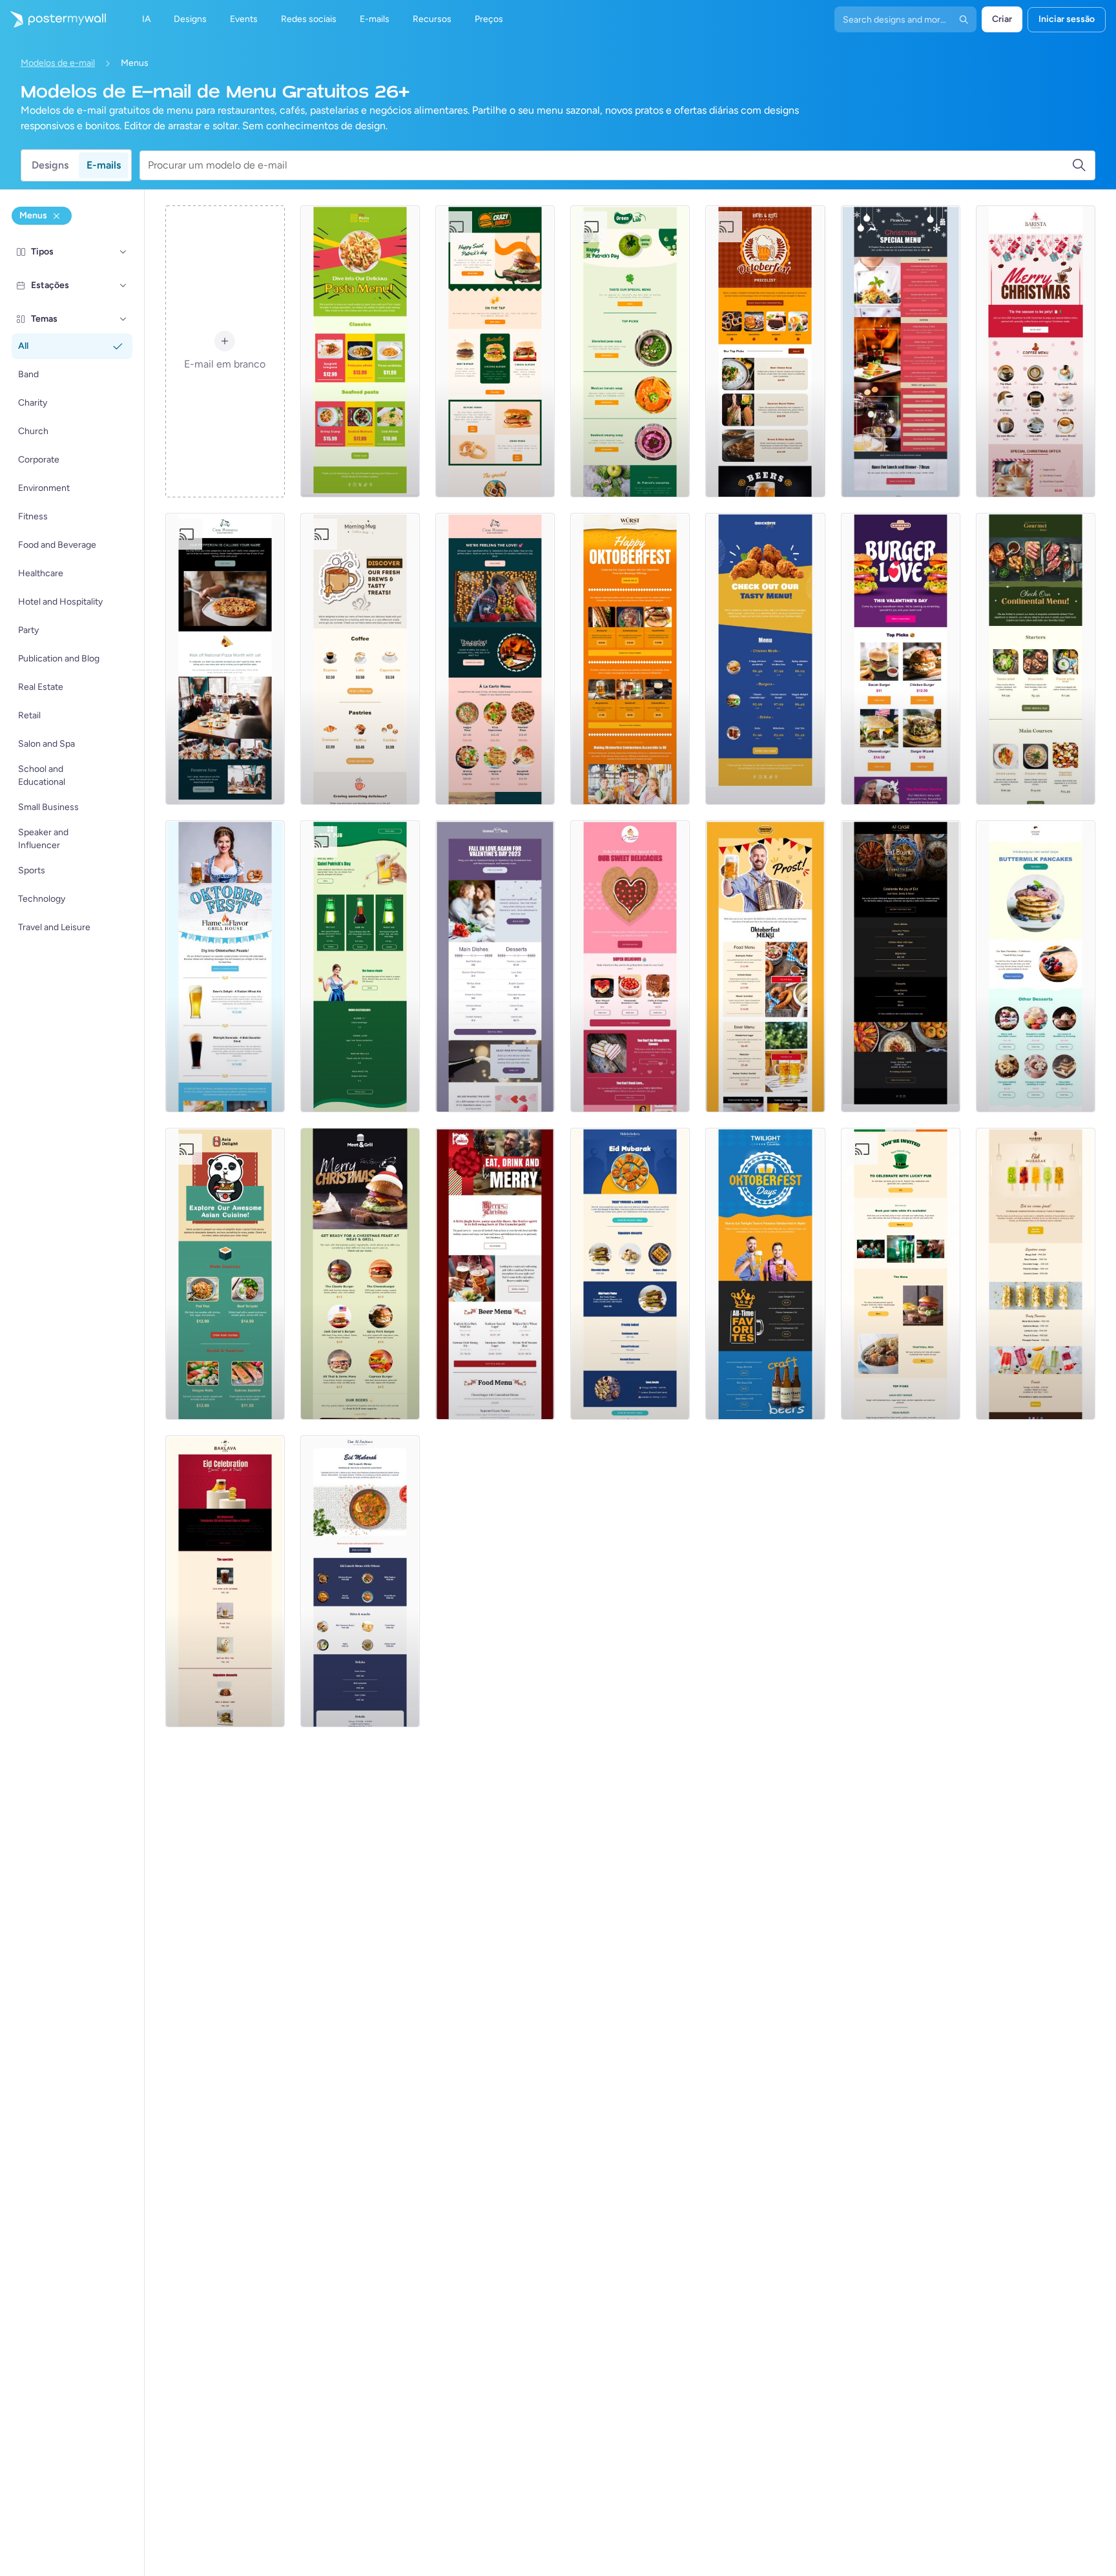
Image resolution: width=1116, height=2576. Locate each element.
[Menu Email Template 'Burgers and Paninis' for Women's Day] (495, 351)
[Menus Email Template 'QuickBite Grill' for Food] (765, 659)
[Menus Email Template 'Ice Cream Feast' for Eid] (1036, 1274)
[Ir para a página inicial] (53, 19)
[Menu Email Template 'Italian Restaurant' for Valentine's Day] (495, 659)
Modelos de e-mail (58, 63)
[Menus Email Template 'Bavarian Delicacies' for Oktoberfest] (765, 966)
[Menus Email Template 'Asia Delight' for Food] (225, 1274)
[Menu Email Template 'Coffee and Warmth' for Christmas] (1036, 351)
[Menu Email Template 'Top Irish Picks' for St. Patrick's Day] (901, 1274)
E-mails (104, 165)
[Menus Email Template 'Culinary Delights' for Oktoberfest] (630, 659)
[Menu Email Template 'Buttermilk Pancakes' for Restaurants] (1036, 966)
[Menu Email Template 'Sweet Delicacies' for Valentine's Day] (630, 966)
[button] (123, 252)
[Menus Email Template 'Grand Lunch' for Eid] (360, 1581)
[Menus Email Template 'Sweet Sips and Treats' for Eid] (225, 1581)
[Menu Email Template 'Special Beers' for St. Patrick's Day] (360, 966)
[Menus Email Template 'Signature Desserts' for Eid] (630, 1274)
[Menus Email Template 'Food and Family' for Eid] (901, 966)
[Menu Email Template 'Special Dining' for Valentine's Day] (495, 966)
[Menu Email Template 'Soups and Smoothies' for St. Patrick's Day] (630, 351)
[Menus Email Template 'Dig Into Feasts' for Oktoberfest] (225, 966)
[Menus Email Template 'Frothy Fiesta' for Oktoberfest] (765, 1274)
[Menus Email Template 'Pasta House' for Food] (360, 351)
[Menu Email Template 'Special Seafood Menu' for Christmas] (901, 351)
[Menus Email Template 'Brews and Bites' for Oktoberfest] (765, 351)
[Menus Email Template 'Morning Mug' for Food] (360, 659)
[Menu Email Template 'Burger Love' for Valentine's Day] (901, 659)
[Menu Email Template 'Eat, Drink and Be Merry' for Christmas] (495, 1274)
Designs (50, 165)
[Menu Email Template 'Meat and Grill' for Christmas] (360, 1274)
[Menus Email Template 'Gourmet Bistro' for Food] (1036, 659)
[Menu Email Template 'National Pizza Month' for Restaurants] (225, 659)
